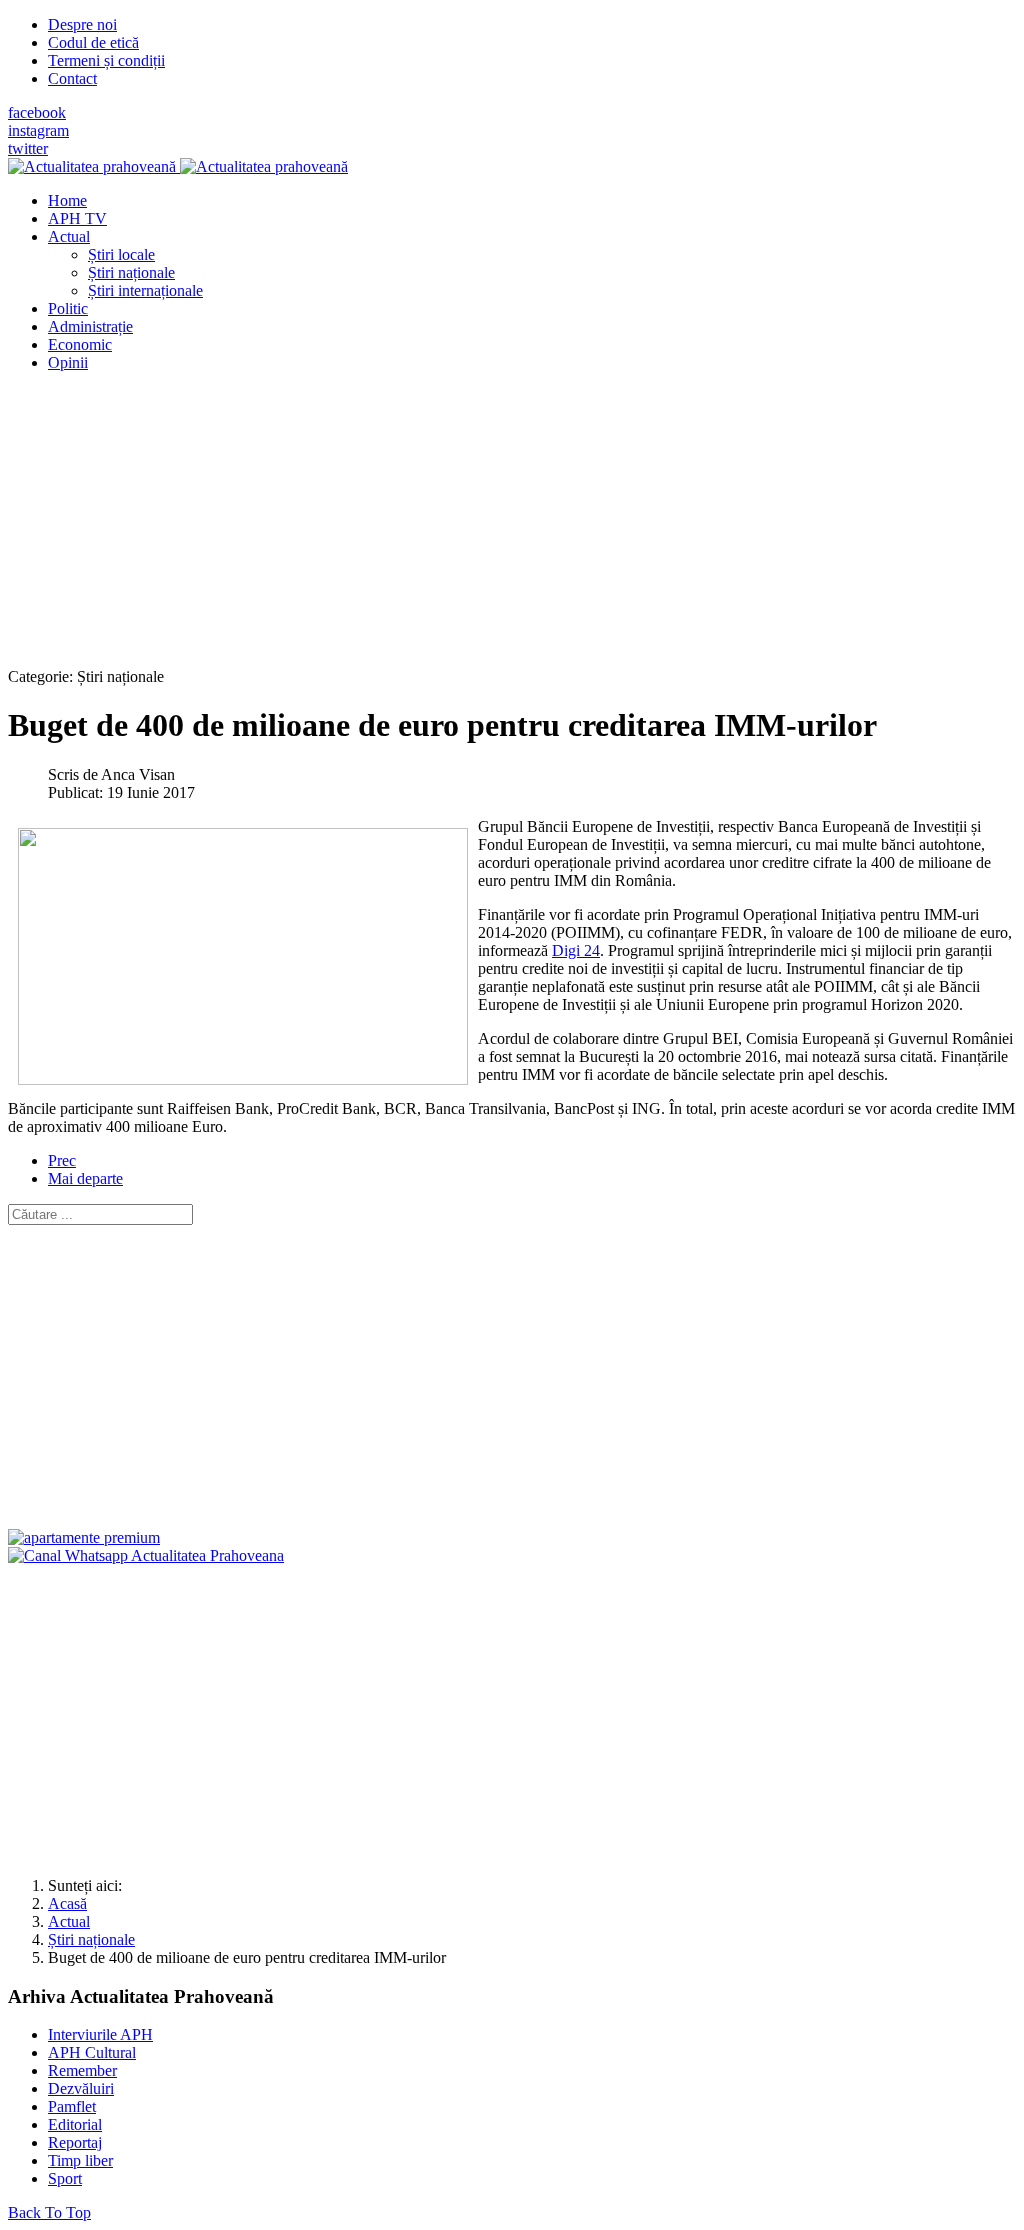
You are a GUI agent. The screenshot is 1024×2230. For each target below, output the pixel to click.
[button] (69, 236)
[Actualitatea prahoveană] (178, 166)
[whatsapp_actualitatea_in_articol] (146, 1555)
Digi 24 (576, 950)
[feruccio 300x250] (84, 1537)
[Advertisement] (512, 528)
